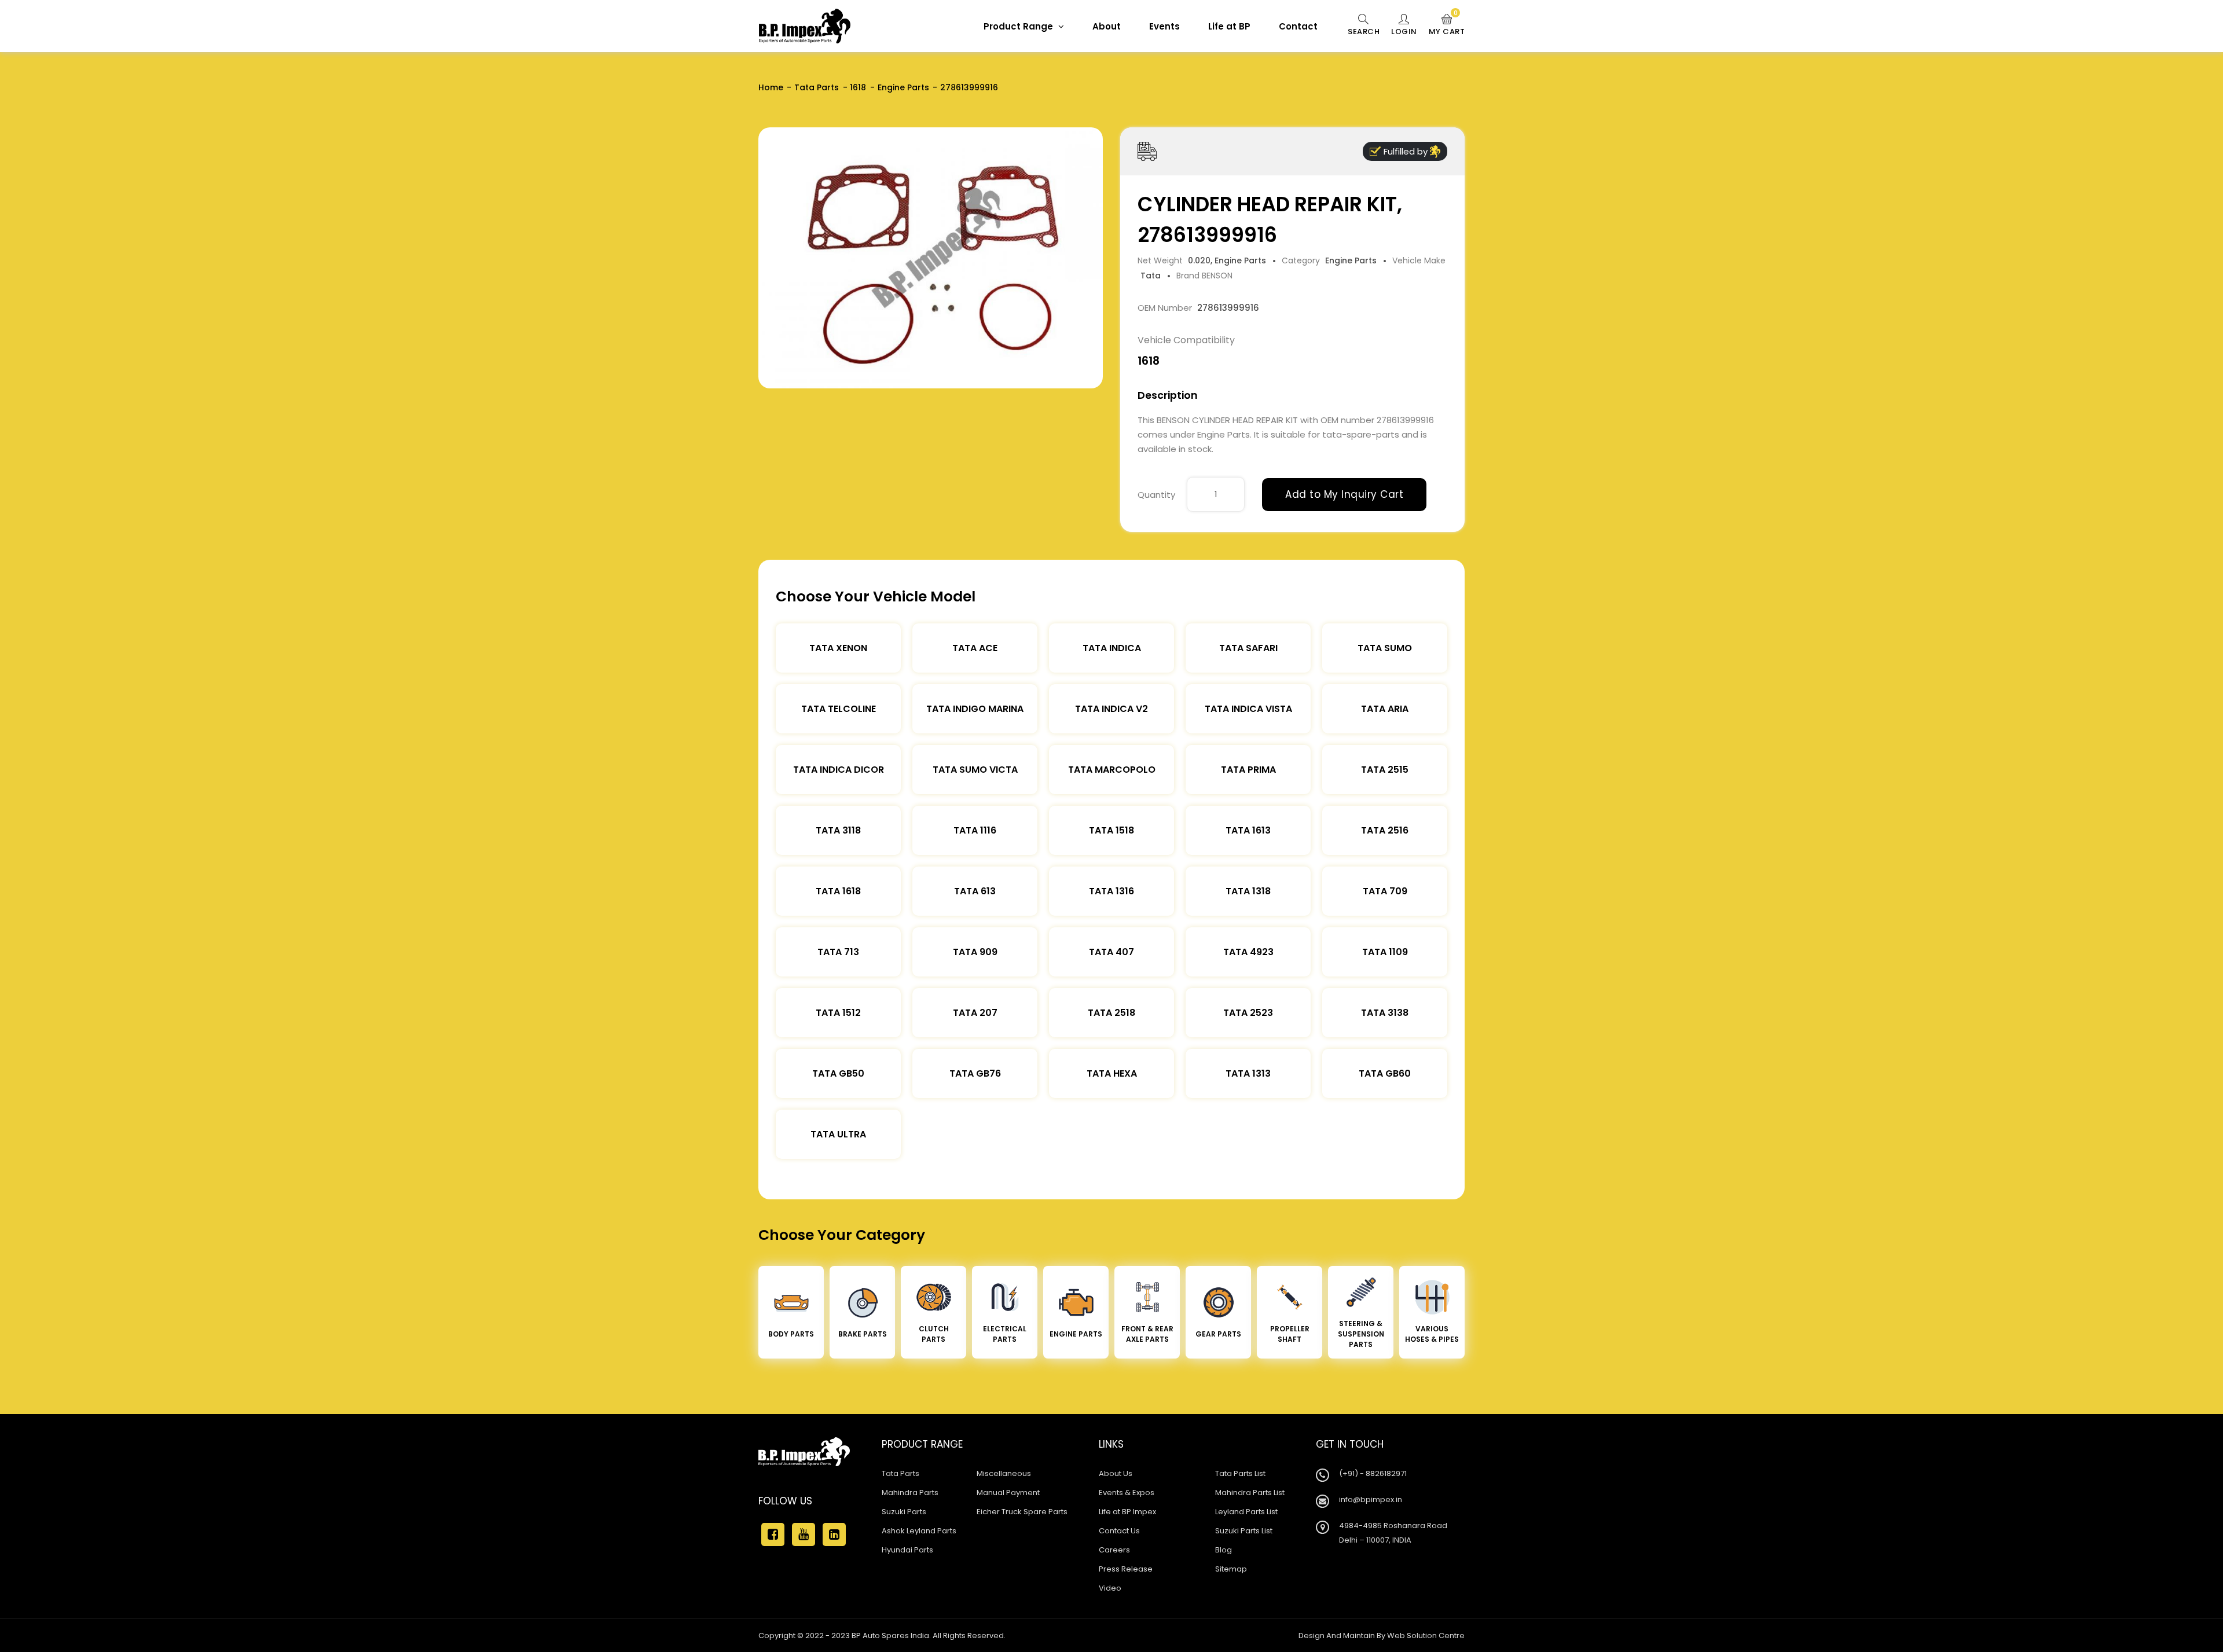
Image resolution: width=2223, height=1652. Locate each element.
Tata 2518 (1111, 1013)
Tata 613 (975, 891)
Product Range (1019, 26)
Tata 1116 (975, 830)
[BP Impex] (805, 26)
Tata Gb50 (838, 1073)
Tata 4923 (1248, 952)
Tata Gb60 (1385, 1073)
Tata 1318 (1248, 891)
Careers (1114, 1550)
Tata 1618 (838, 891)
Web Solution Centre (1426, 1636)
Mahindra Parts (910, 1493)
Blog (1224, 1550)
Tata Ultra (838, 1134)
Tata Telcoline (839, 709)
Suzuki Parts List (1244, 1531)
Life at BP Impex (1127, 1512)
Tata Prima (1248, 770)
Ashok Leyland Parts (919, 1531)
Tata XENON (838, 648)
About (1107, 26)
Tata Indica (1112, 648)
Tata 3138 (1385, 1013)
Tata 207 (975, 1013)
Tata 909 (975, 952)
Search (1364, 32)
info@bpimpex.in (1371, 1499)
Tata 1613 (1248, 830)
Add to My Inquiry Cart (1344, 494)
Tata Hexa (1112, 1073)
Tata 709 (1385, 891)
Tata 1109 (1385, 952)
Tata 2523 (1248, 1013)
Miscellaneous (1004, 1473)
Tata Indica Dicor (839, 770)
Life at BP (1229, 26)
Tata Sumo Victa (975, 770)
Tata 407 (1111, 952)
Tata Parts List (1240, 1473)
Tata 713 (838, 952)
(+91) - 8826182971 (1373, 1473)
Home (771, 87)
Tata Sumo (1385, 648)
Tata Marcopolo (1112, 770)
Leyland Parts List (1246, 1512)
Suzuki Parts (904, 1512)
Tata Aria (1385, 709)
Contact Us (1119, 1531)
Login (1404, 32)
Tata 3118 (838, 830)
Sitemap (1231, 1569)
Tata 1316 (1111, 891)
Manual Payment (1008, 1493)
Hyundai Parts (907, 1550)
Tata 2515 (1385, 770)
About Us (1116, 1473)
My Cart (1447, 25)
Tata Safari (1248, 648)
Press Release (1126, 1569)
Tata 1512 (838, 1013)
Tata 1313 (1248, 1073)
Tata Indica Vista (1248, 709)
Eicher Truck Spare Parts (1022, 1512)
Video (1110, 1588)
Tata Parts (817, 87)
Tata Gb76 (975, 1073)
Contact (1298, 26)
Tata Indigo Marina (975, 709)
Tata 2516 (1385, 830)
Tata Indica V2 (1111, 709)
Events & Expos (1127, 1493)
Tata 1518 (1111, 830)
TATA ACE (975, 648)
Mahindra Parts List (1250, 1493)
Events (1164, 26)
